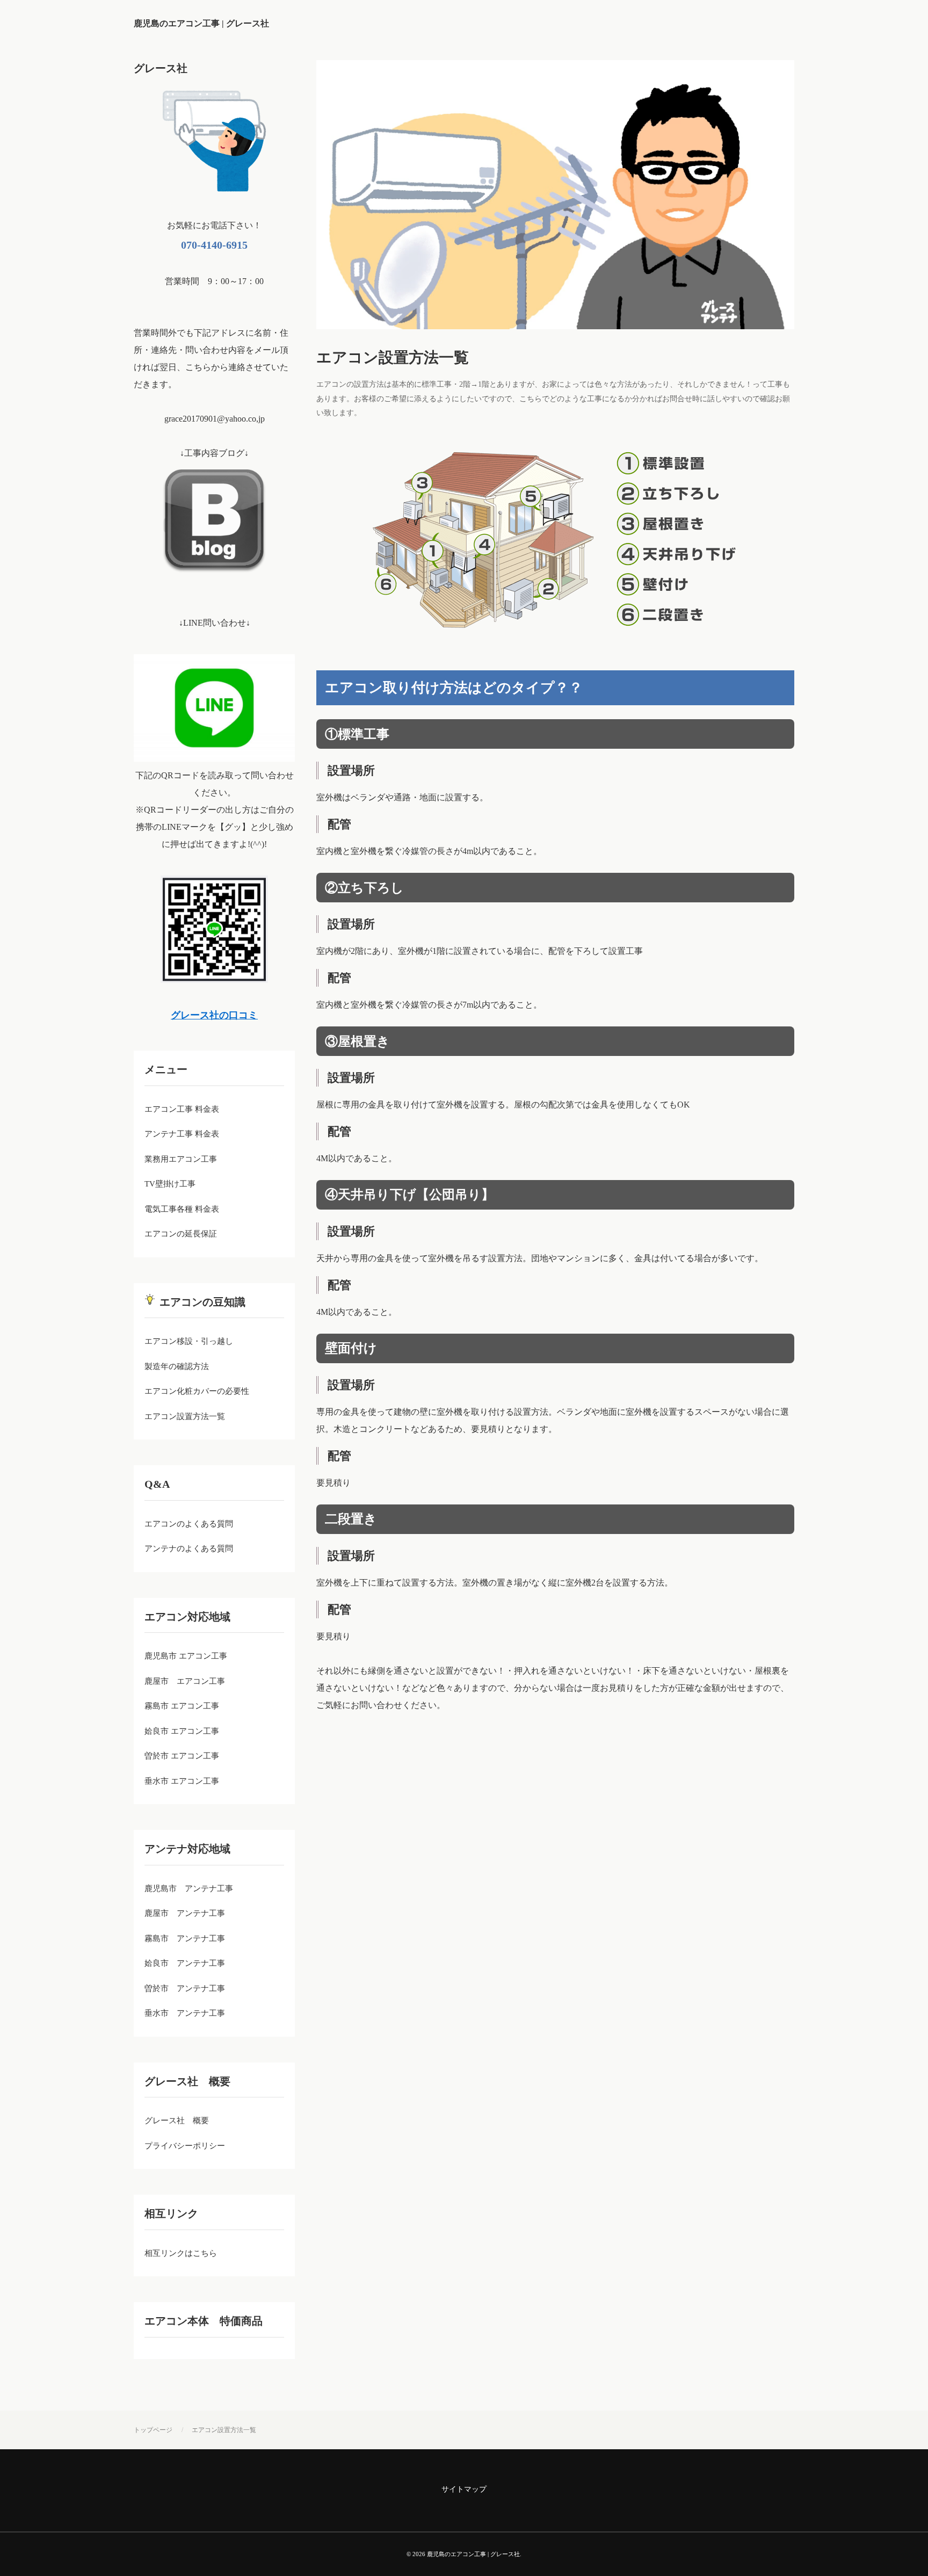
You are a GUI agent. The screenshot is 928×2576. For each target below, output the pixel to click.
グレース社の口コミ (214, 1015)
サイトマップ (464, 2489)
